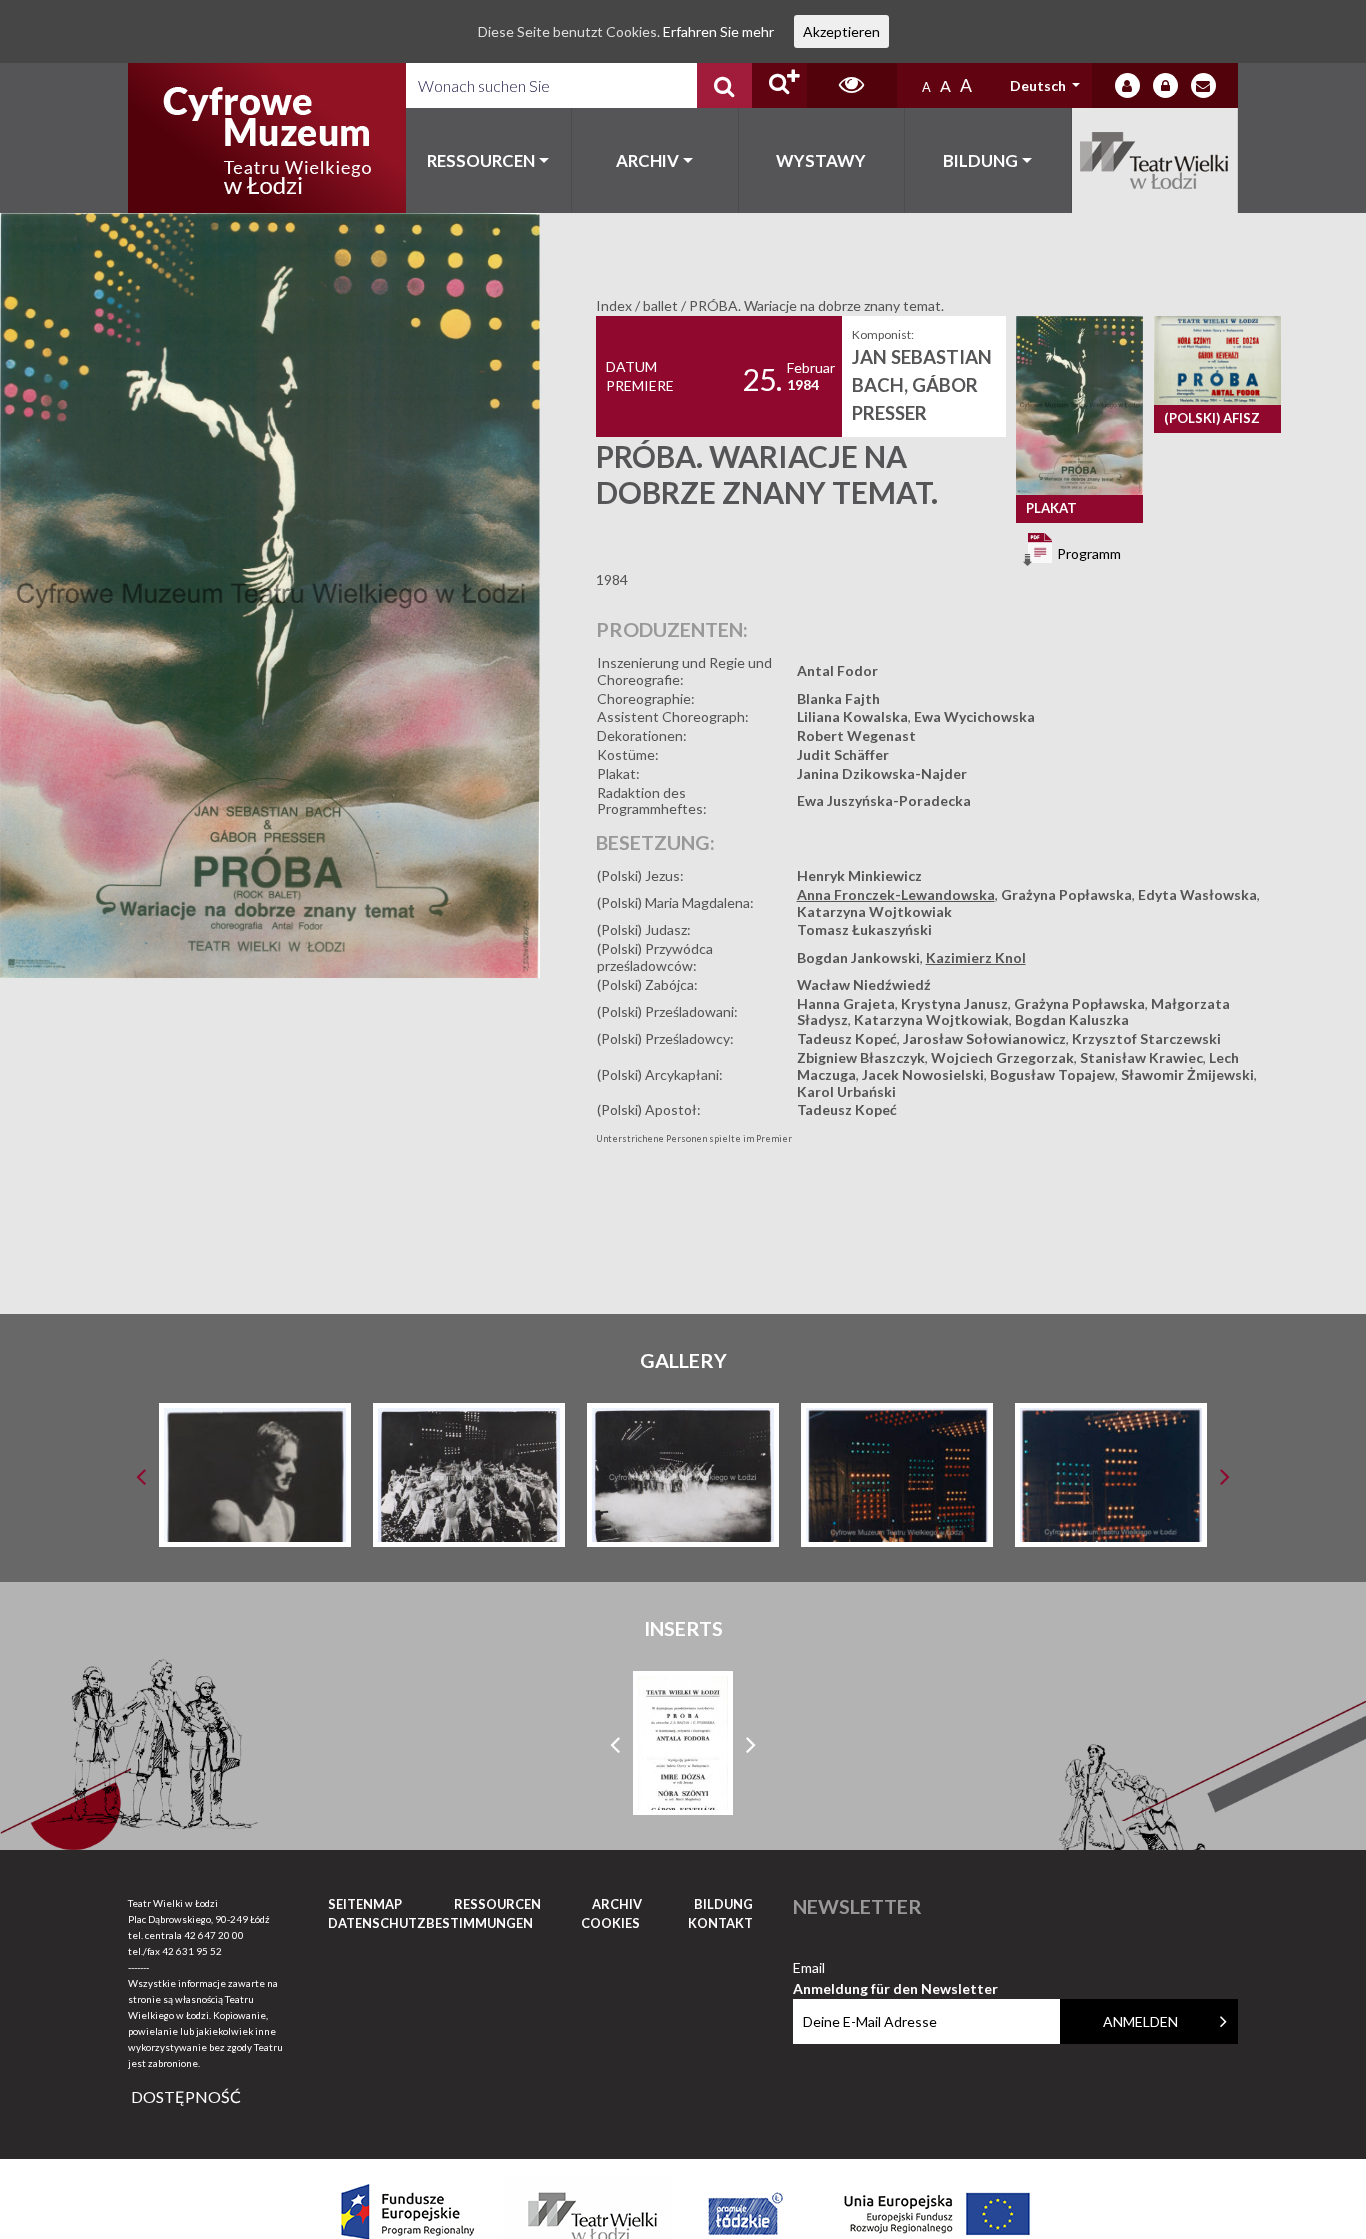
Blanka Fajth (838, 698)
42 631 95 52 (192, 1951)
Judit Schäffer (843, 754)
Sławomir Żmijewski (1187, 1074)
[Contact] (1203, 85)
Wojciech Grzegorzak (1002, 1057)
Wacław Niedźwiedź (864, 984)
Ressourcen (481, 160)
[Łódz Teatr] (267, 138)
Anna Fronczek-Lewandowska (896, 894)
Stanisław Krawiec (1141, 1057)
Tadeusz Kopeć (847, 1038)
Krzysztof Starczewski (1146, 1038)
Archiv (647, 160)
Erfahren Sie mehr (718, 31)
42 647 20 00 (214, 1935)
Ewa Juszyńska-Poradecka (884, 800)
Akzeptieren (841, 31)
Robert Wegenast (856, 735)
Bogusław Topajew (1052, 1074)
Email (895, 1968)
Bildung (980, 160)
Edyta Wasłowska (1197, 894)
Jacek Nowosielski (923, 1074)
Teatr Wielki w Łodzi (1155, 160)
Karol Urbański (846, 1091)
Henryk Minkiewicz (859, 875)
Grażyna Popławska (1066, 894)
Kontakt (720, 1923)
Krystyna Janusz (954, 1003)
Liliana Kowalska (852, 716)
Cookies (610, 1923)
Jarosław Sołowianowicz (984, 1038)
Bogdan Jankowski (858, 957)
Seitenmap (365, 1904)
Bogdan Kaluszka (1072, 1019)
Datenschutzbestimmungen (430, 1923)
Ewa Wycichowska (974, 716)
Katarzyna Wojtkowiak (874, 911)
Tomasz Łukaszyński (864, 929)
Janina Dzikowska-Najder (882, 773)
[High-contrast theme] (852, 85)
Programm (1087, 553)
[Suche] (724, 85)
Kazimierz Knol (976, 957)
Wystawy (821, 160)
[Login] (1127, 85)
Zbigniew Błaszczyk (861, 1057)
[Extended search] (779, 85)
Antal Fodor (837, 670)
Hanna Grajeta (846, 1003)
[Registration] (1165, 85)
